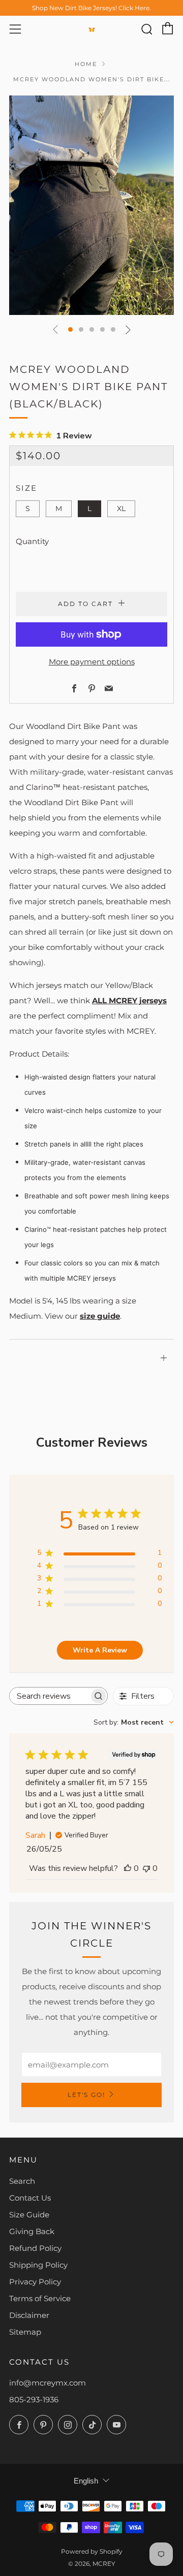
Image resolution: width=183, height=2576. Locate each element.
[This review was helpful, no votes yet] (128, 1868)
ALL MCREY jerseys (129, 1000)
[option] (91, 205)
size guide (100, 1316)
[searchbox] (49, 1696)
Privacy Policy (35, 2282)
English (86, 2481)
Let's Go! (86, 2095)
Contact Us (30, 2198)
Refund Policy (35, 2248)
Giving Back (32, 2231)
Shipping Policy (38, 2265)
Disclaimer (29, 2315)
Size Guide (29, 2215)
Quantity (32, 541)
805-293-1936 (34, 2399)
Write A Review (100, 1650)
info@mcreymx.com (48, 2383)
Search (22, 2181)
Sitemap (25, 2332)
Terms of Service (40, 2298)
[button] (70, 329)
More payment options (92, 662)
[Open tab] (91, 1344)
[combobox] (134, 1722)
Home (86, 64)
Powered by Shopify (92, 2551)
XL (121, 508)
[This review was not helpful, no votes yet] (146, 1868)
